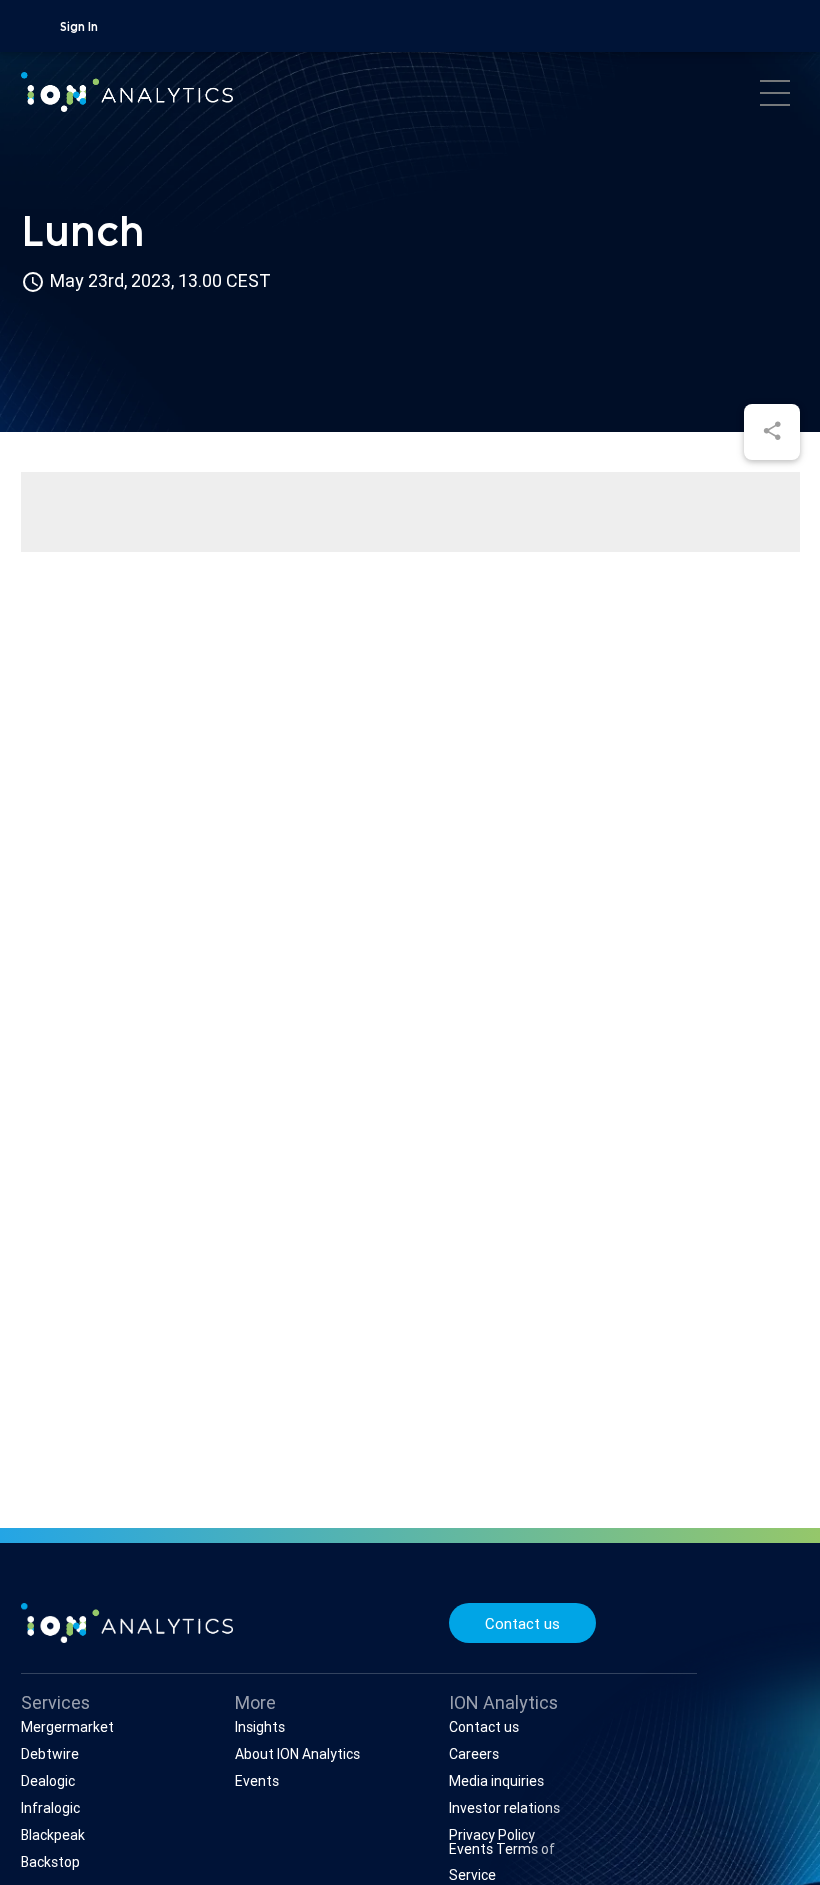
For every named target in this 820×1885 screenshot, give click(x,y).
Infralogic (50, 1808)
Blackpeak (53, 1835)
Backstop (50, 1862)
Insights (260, 1727)
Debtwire (50, 1754)
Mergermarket (67, 1727)
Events (257, 1781)
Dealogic (48, 1781)
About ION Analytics (297, 1754)
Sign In (79, 28)
